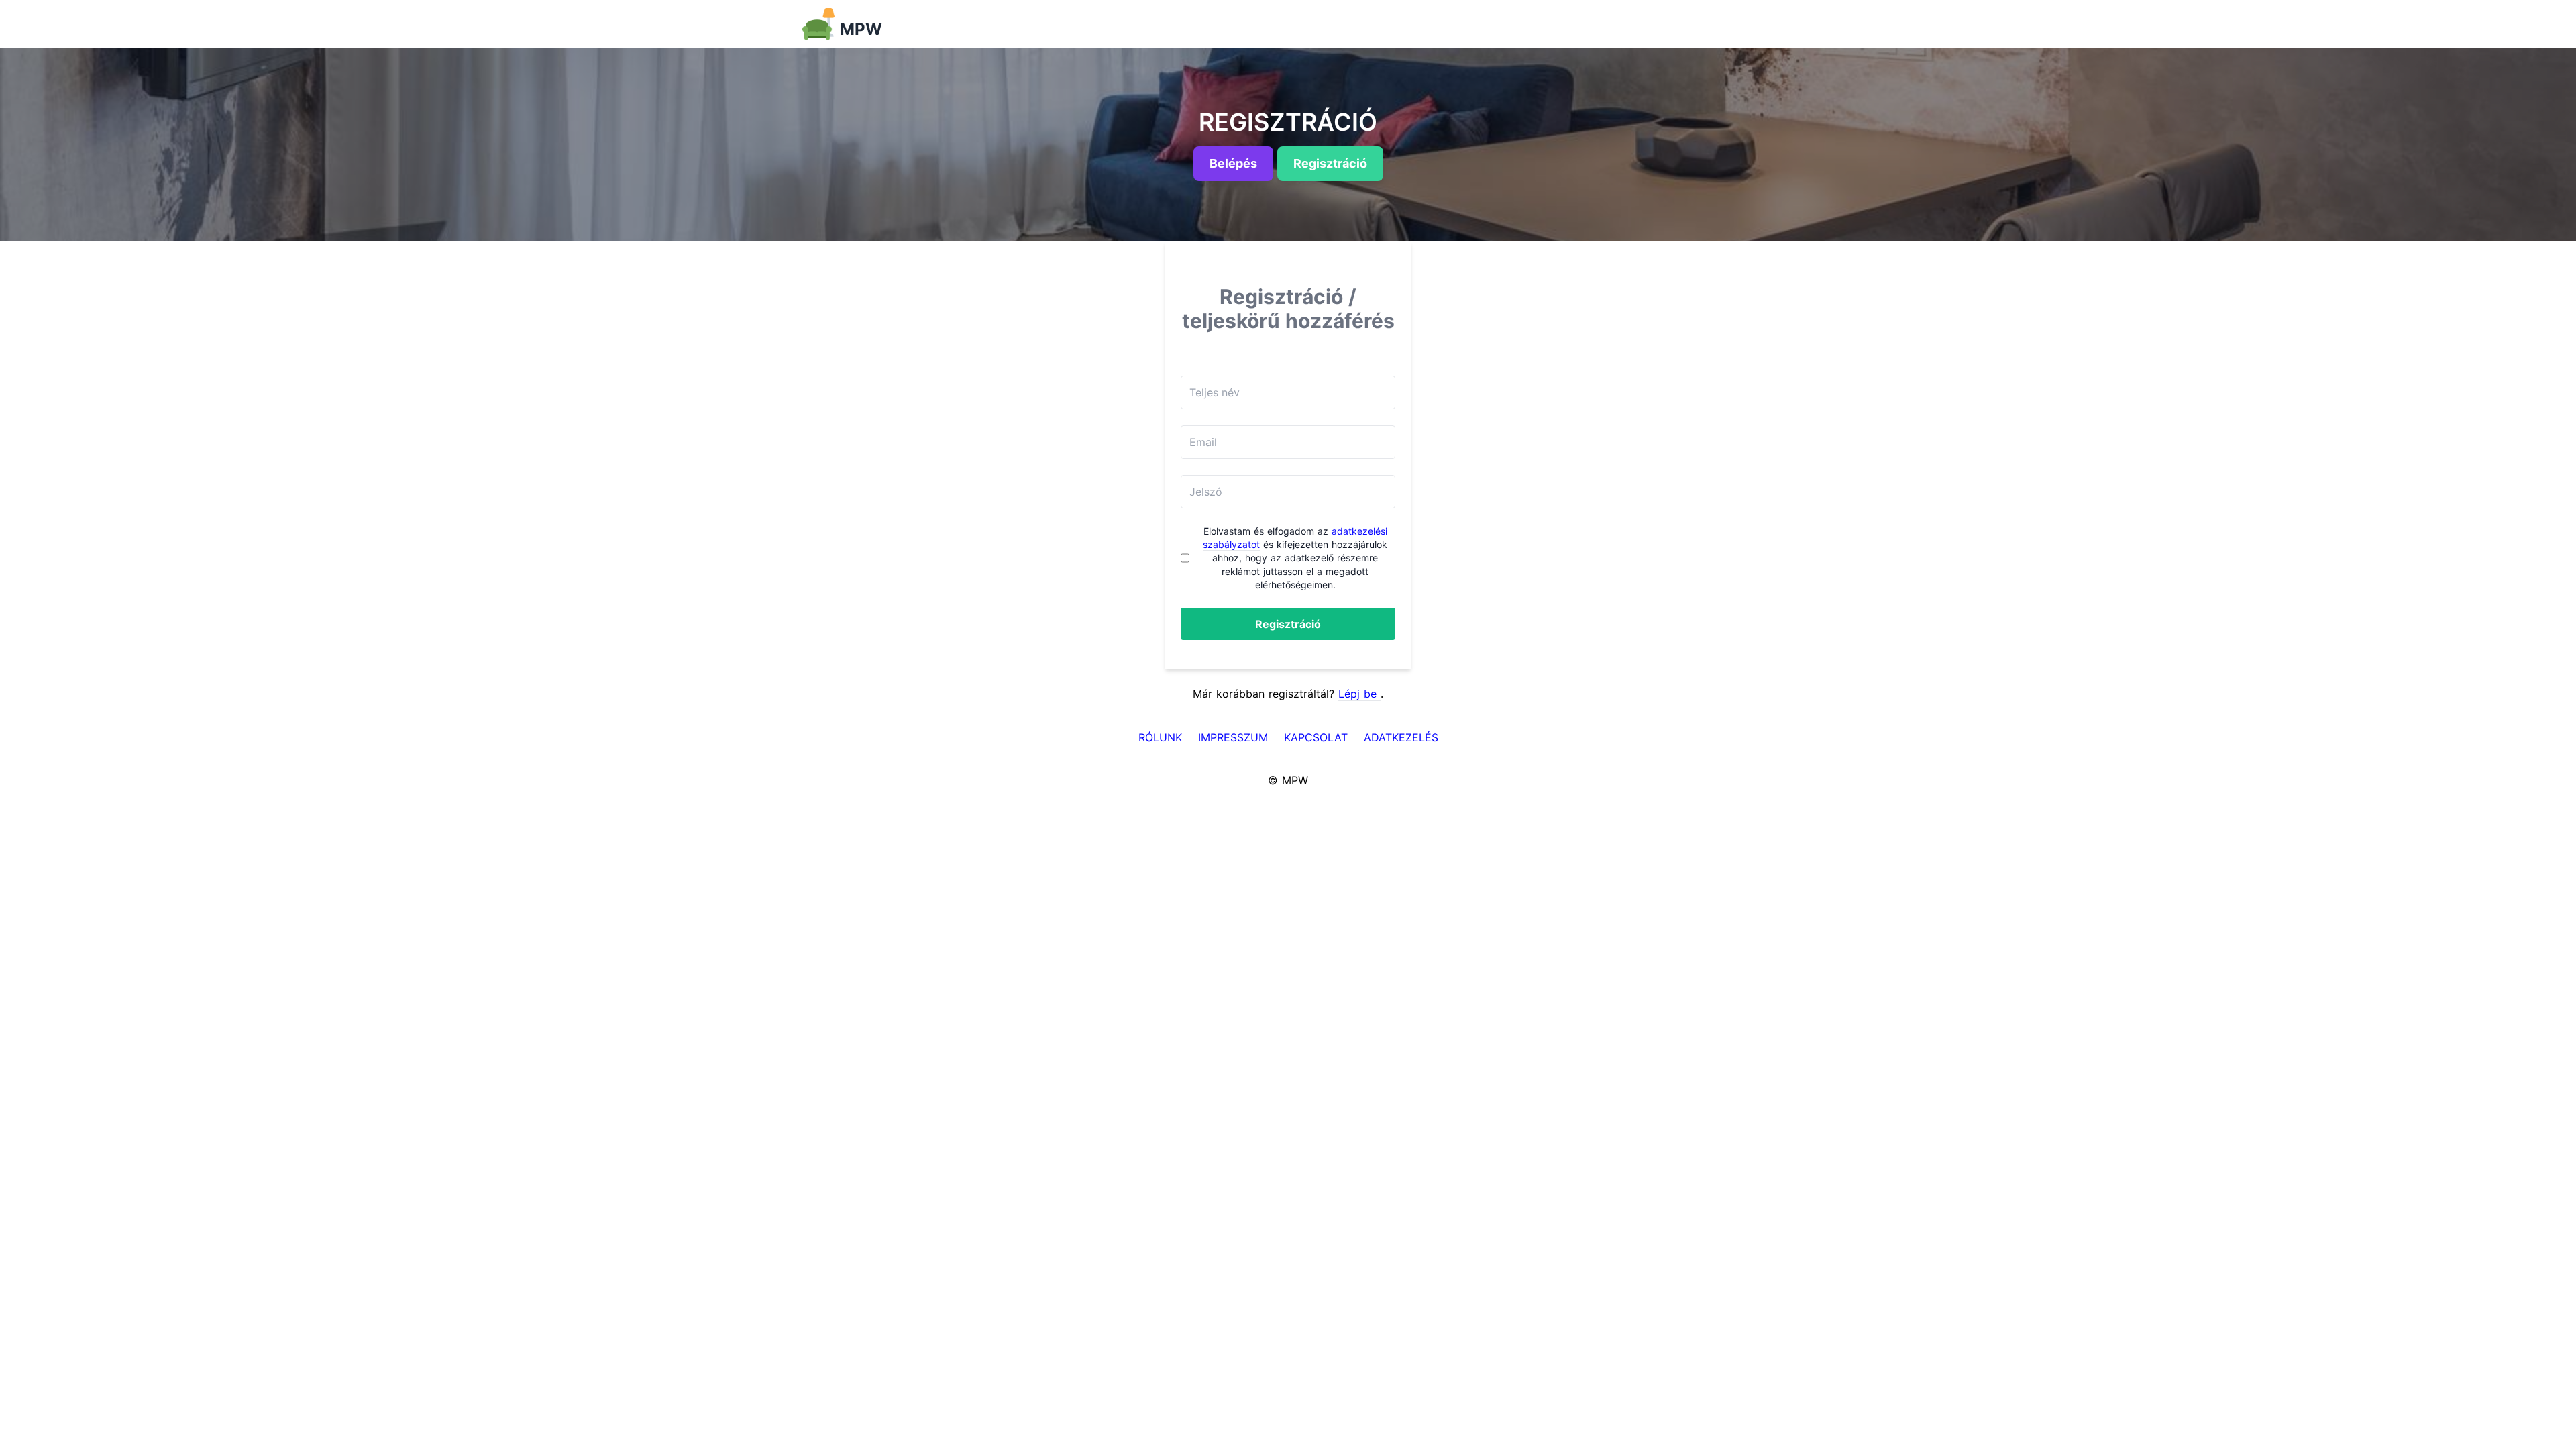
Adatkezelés (1401, 737)
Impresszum (1233, 737)
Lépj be (1359, 694)
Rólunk (1160, 737)
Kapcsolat (1316, 737)
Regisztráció (1288, 624)
